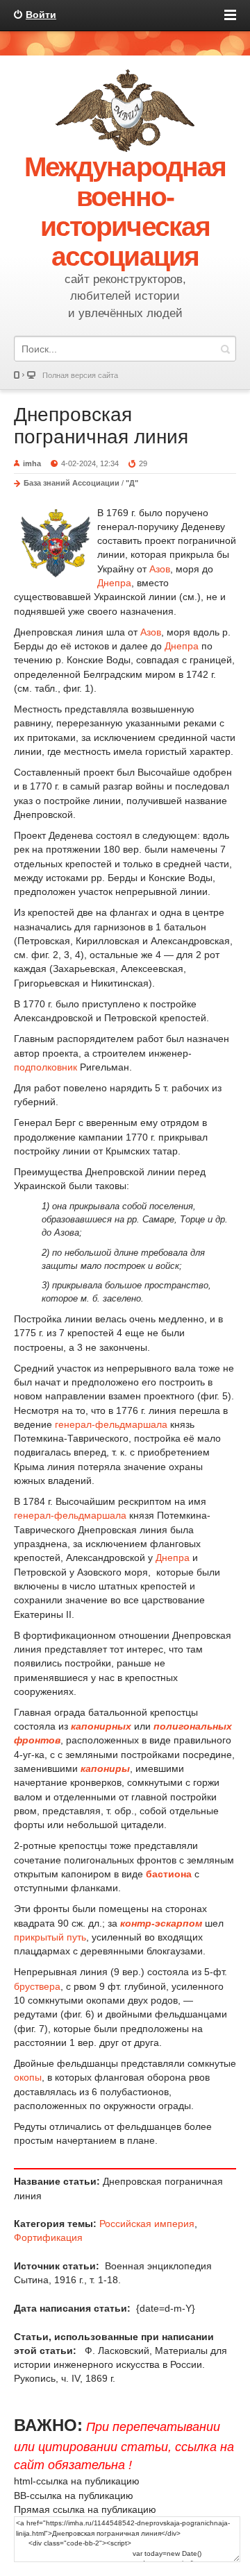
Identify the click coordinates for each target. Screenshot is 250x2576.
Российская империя (147, 2224)
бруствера (37, 1986)
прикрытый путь (50, 1937)
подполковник (45, 1067)
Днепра (114, 583)
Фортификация (48, 2237)
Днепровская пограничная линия (101, 426)
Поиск (225, 349)
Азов (160, 569)
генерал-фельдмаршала (111, 1424)
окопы (28, 2077)
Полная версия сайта (80, 375)
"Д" (132, 483)
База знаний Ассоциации (72, 483)
